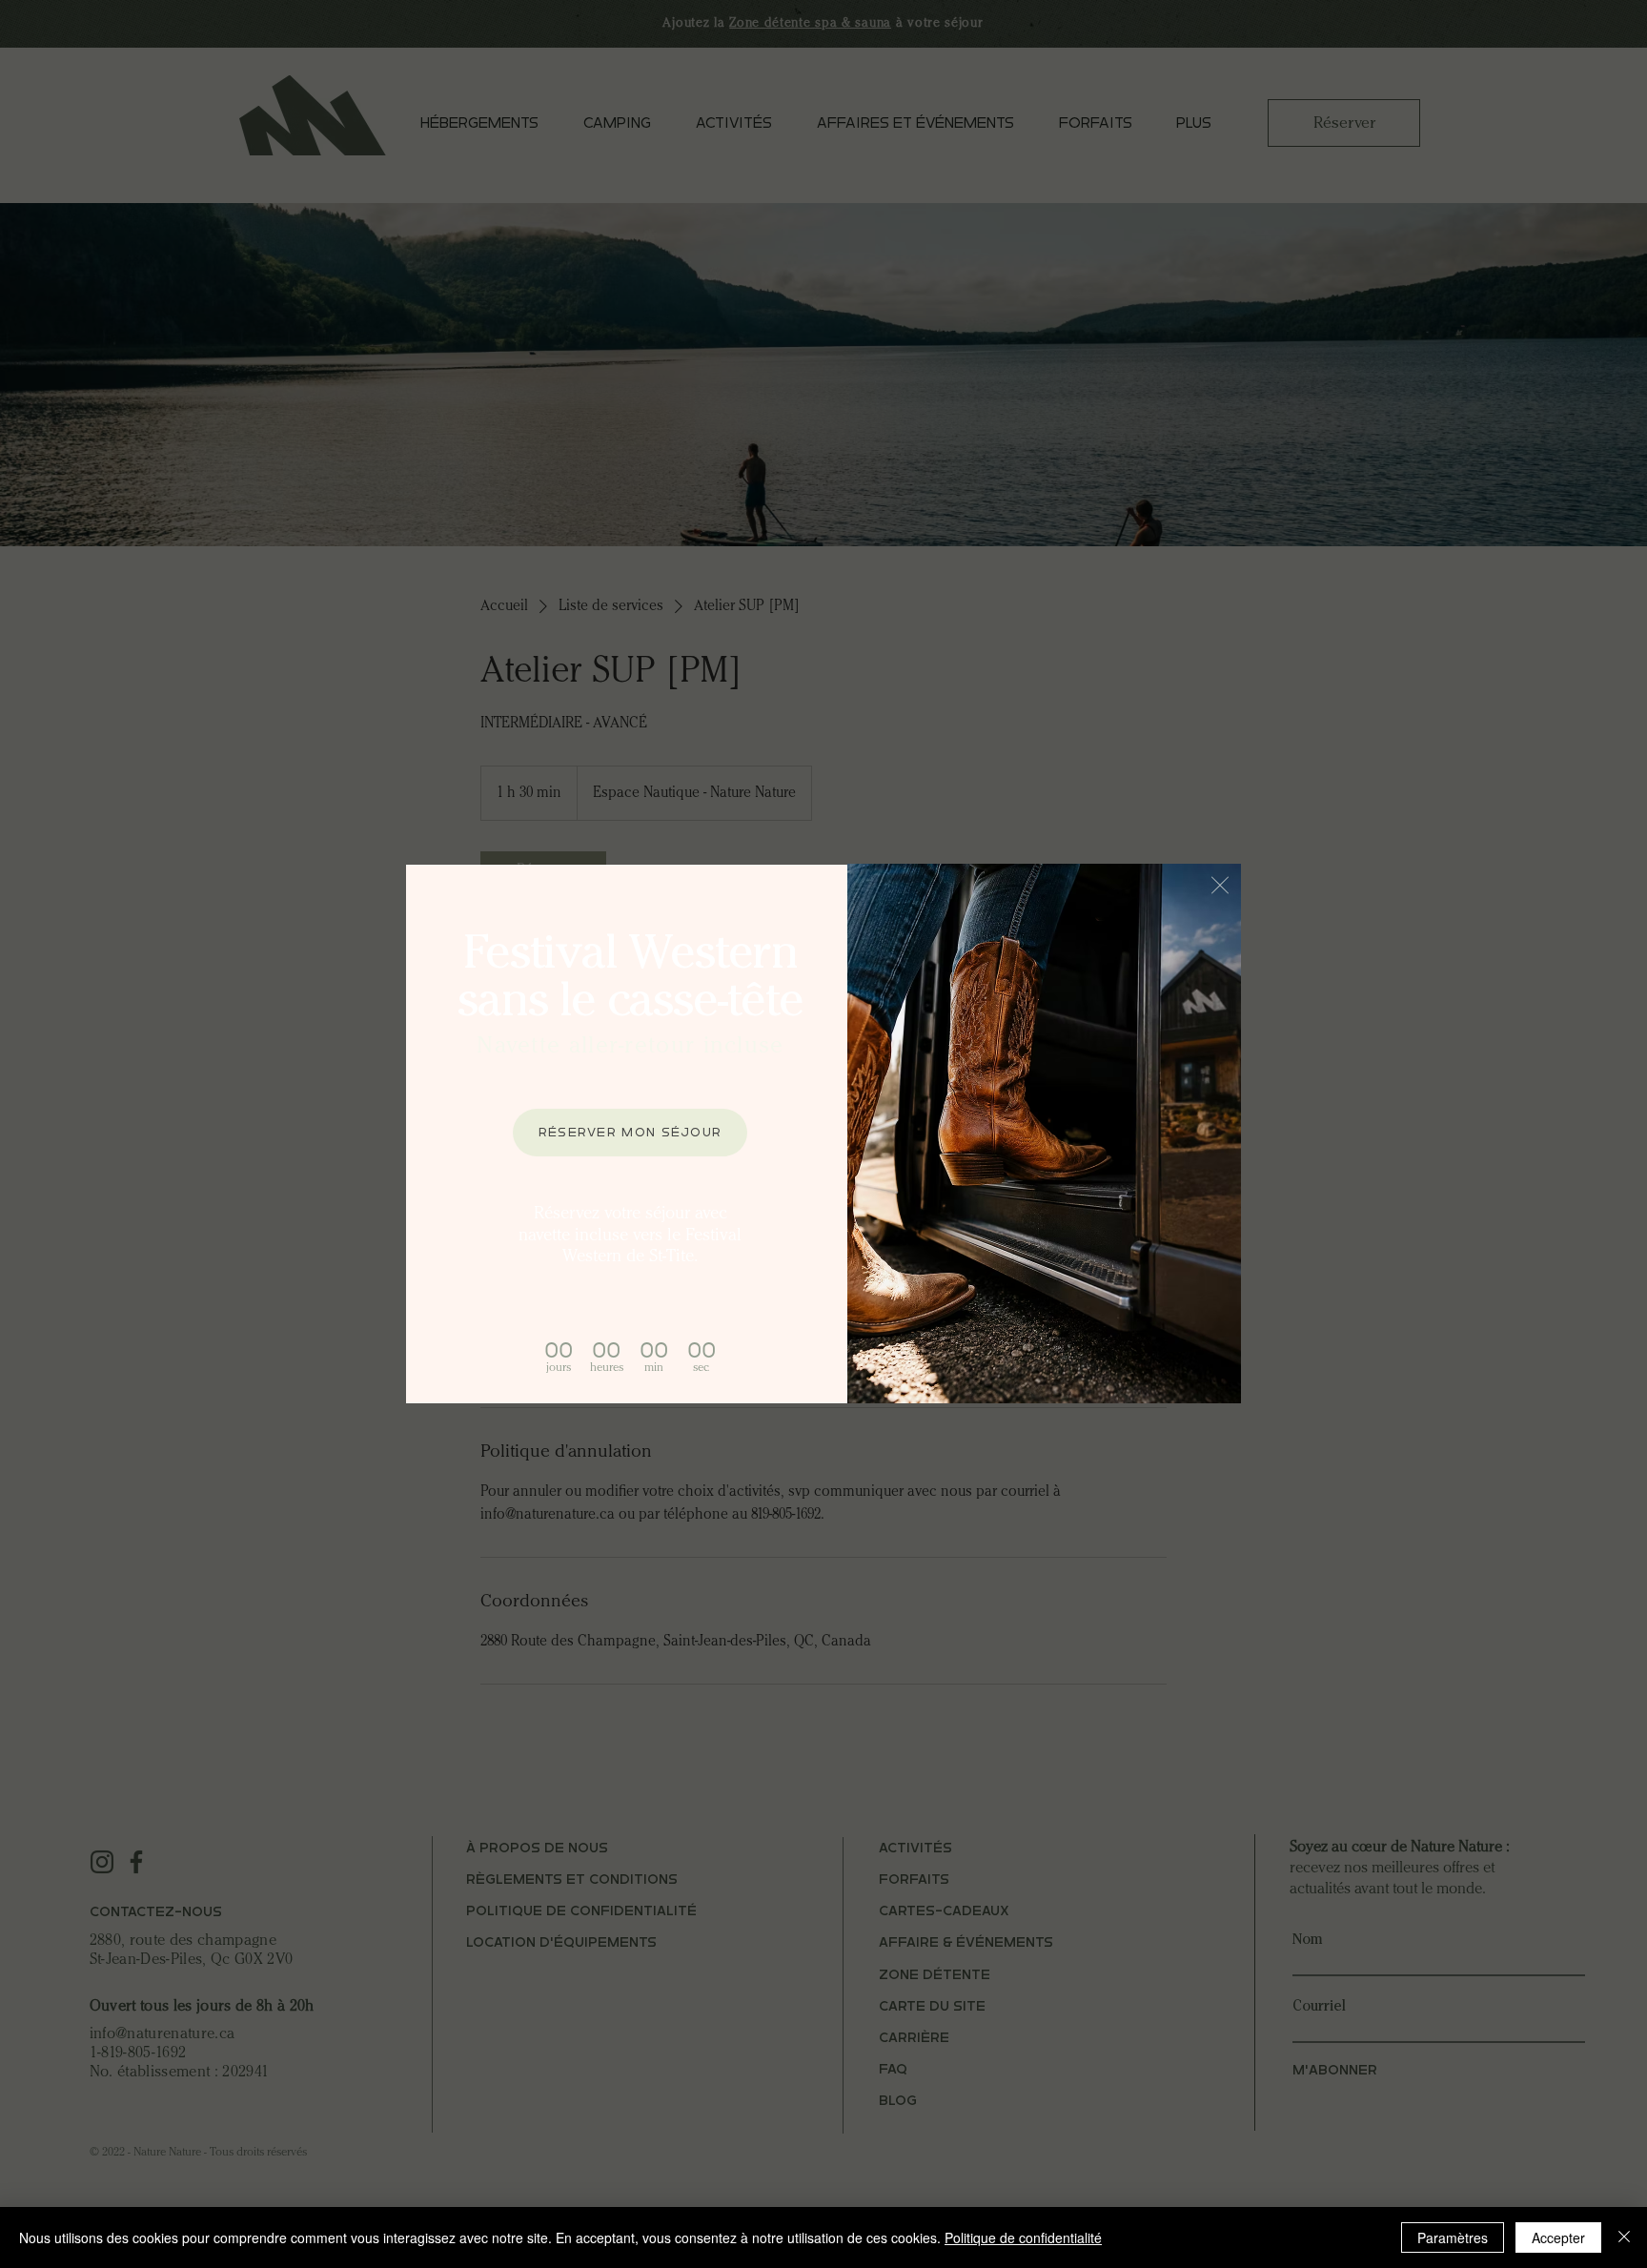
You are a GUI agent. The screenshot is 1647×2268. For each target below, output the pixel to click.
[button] (1220, 885)
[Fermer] (1624, 2237)
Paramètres (1453, 2237)
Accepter (1558, 2237)
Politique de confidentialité (1023, 2237)
